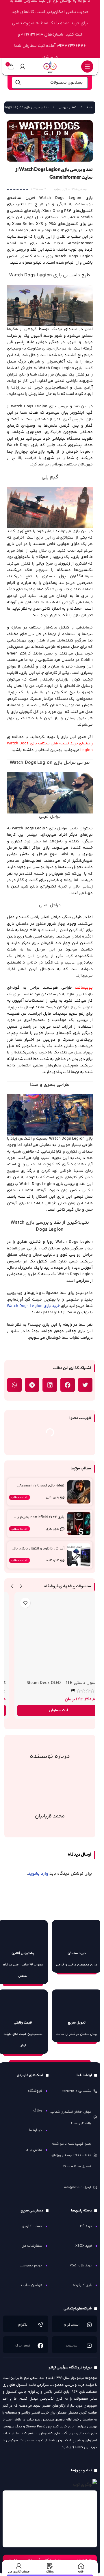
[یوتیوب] (89, 2346)
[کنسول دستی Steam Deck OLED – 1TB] (50, 1636)
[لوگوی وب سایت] (50, 66)
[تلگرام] (40, 2325)
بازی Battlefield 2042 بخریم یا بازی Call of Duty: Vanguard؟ (40, 1520)
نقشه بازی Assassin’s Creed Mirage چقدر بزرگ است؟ (42, 1488)
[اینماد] (50, 2519)
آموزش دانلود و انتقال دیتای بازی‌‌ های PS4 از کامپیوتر (38, 1551)
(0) (64, 1691)
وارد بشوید (38, 1874)
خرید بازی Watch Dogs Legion (33, 1306)
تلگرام (23, 2325)
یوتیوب (72, 2346)
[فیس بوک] (40, 2346)
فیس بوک (23, 2346)
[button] (85, 1385)
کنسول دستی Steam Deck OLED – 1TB (54, 1683)
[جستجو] (18, 83)
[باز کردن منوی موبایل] (87, 66)
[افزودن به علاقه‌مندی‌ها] (17, 1603)
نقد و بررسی (67, 107)
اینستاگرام (72, 2325)
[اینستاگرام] (89, 2325)
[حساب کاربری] (23, 66)
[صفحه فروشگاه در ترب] (85, 2485)
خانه (89, 107)
